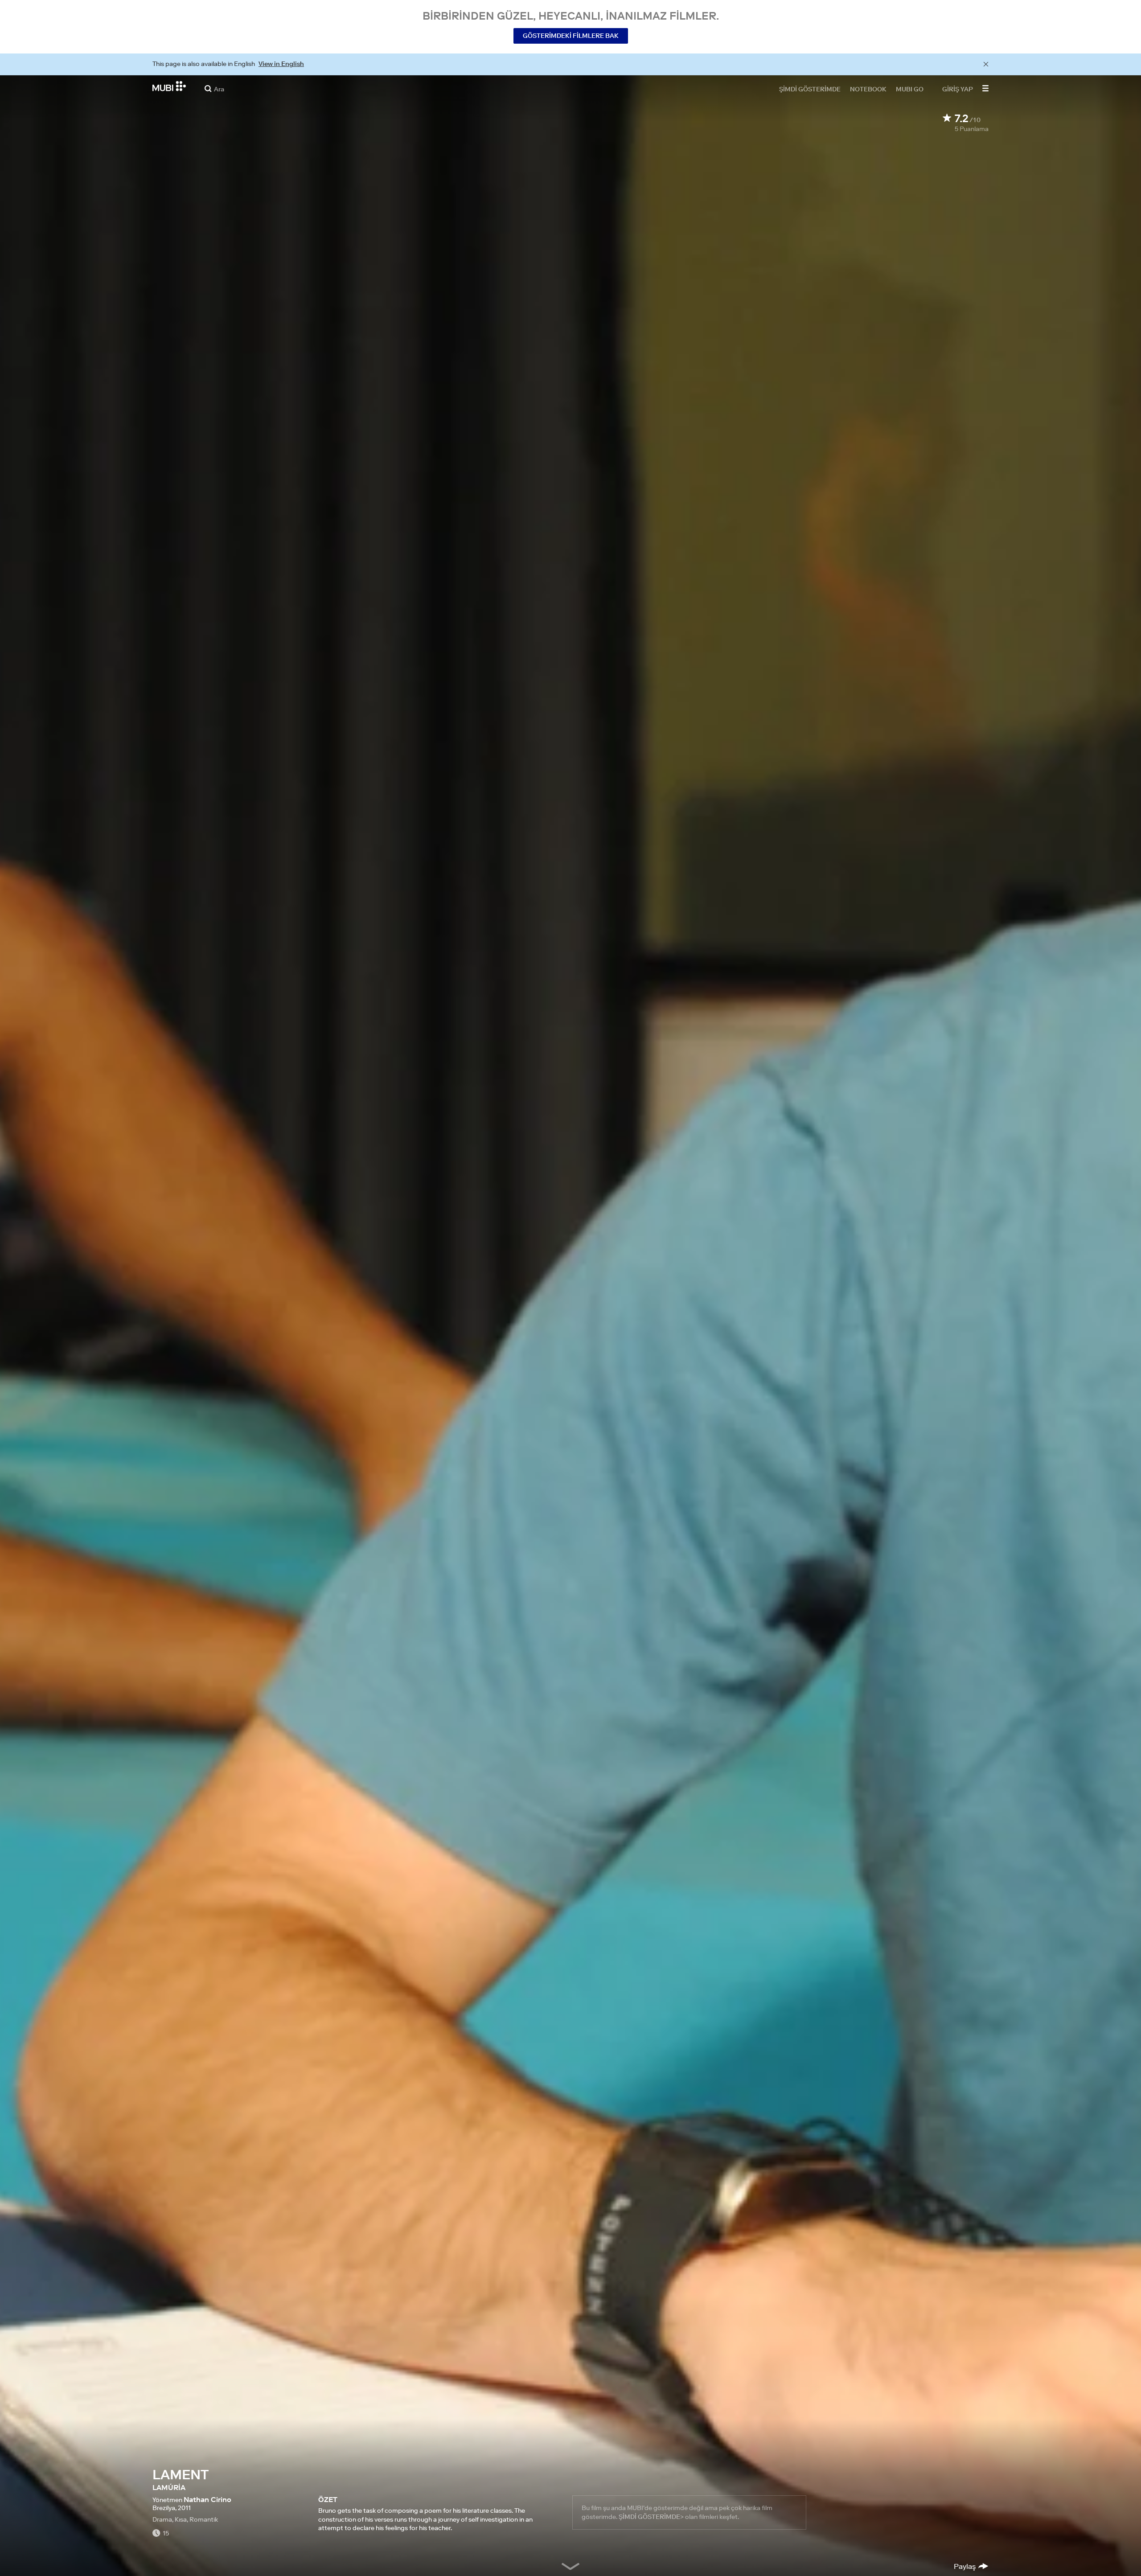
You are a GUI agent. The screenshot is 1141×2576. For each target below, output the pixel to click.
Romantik (204, 2519)
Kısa (181, 2519)
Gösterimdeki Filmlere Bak (571, 36)
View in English (281, 64)
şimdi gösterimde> (651, 2517)
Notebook (868, 89)
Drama (162, 2519)
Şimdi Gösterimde (810, 89)
